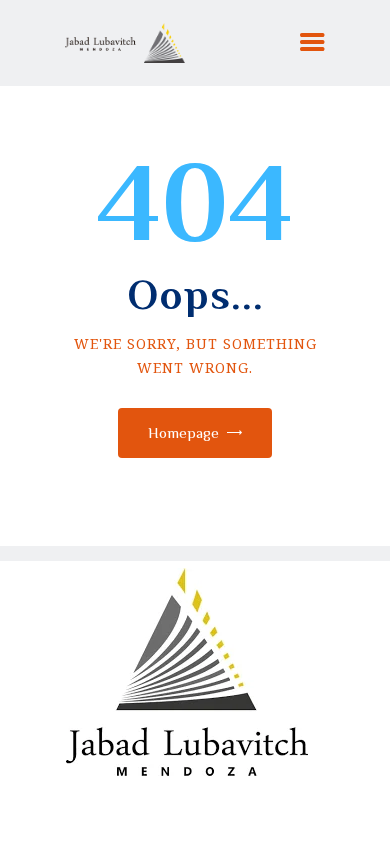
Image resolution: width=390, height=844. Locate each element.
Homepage (183, 432)
